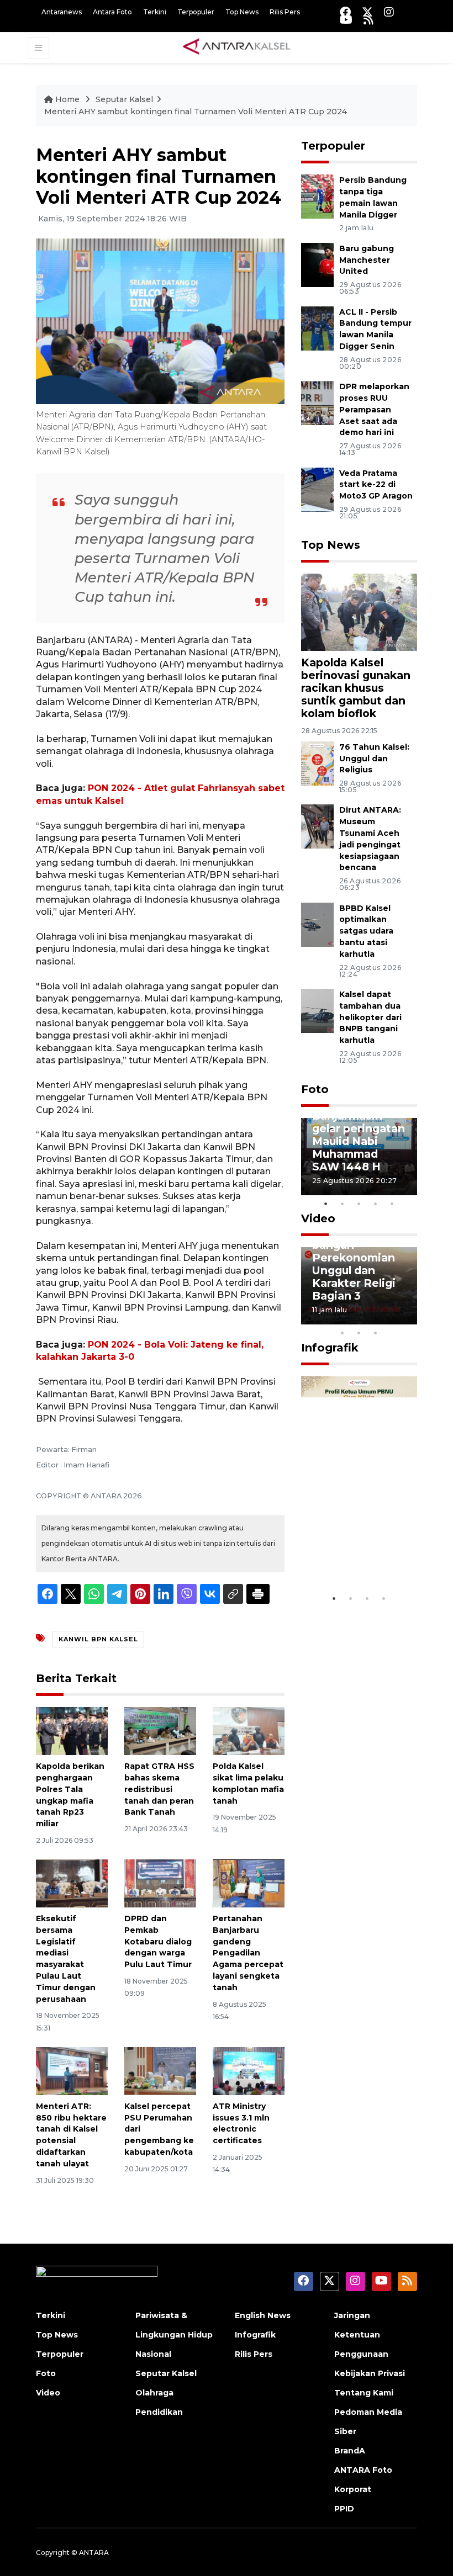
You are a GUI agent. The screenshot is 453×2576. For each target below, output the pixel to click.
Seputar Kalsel (124, 99)
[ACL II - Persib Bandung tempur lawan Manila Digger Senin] (317, 328)
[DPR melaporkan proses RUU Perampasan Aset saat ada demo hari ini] (317, 402)
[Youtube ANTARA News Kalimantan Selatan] (346, 20)
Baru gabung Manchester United (367, 260)
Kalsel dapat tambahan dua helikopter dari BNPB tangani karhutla (370, 1017)
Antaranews (62, 12)
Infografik (330, 1348)
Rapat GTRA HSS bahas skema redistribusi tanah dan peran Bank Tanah (159, 1789)
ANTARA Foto (363, 2470)
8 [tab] (343, 1333)
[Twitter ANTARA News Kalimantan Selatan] (367, 12)
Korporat (353, 2489)
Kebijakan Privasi (370, 2373)
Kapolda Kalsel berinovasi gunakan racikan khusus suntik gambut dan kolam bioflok (356, 688)
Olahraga (154, 2393)
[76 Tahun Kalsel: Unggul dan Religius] (317, 763)
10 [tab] (376, 1333)
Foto (315, 1089)
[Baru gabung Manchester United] (317, 264)
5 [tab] (392, 1204)
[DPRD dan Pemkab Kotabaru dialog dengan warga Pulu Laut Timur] (160, 1883)
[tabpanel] (359, 1157)
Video (318, 1218)
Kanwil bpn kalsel (98, 1639)
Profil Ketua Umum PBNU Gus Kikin (348, 1547)
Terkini (155, 12)
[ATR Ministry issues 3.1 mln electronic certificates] (249, 2071)
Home (67, 99)
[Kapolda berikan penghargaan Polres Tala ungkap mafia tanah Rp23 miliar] (72, 1730)
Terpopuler (196, 12)
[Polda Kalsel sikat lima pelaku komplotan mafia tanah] (249, 1730)
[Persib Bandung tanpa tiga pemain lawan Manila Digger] (317, 196)
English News (263, 2315)
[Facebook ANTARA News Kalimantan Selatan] (345, 12)
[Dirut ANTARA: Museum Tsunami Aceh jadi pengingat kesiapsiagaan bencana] (317, 826)
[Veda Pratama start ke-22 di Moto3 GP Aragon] (317, 489)
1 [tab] (326, 1204)
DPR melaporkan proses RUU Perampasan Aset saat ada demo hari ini (374, 409)
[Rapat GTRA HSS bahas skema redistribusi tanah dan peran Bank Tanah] (160, 1730)
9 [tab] (359, 1333)
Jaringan (352, 2315)
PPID (344, 2509)
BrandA (350, 2451)
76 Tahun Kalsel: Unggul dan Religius (374, 759)
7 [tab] (409, 1318)
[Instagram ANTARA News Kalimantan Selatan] (389, 12)
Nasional (153, 2354)
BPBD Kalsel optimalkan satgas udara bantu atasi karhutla (366, 931)
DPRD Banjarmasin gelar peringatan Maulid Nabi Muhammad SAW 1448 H (359, 1135)
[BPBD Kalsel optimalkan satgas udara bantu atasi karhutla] (317, 924)
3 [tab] (359, 1204)
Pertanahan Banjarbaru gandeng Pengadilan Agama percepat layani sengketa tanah (248, 1953)
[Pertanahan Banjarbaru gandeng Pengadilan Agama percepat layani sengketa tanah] (249, 1883)
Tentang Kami (364, 2393)
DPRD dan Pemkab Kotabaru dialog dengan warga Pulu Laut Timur (158, 1941)
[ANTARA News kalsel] (237, 47)
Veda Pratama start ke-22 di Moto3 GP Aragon (376, 485)
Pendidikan (159, 2412)
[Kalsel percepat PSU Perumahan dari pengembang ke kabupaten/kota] (160, 2071)
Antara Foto (112, 12)
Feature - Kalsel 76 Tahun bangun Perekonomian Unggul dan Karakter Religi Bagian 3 (356, 1258)
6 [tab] (392, 1318)
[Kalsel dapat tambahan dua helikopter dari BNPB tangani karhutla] (317, 1010)
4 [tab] (376, 1204)
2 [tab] (343, 1204)
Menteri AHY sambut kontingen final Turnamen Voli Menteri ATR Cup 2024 (196, 112)
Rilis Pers (285, 12)
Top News (242, 12)
